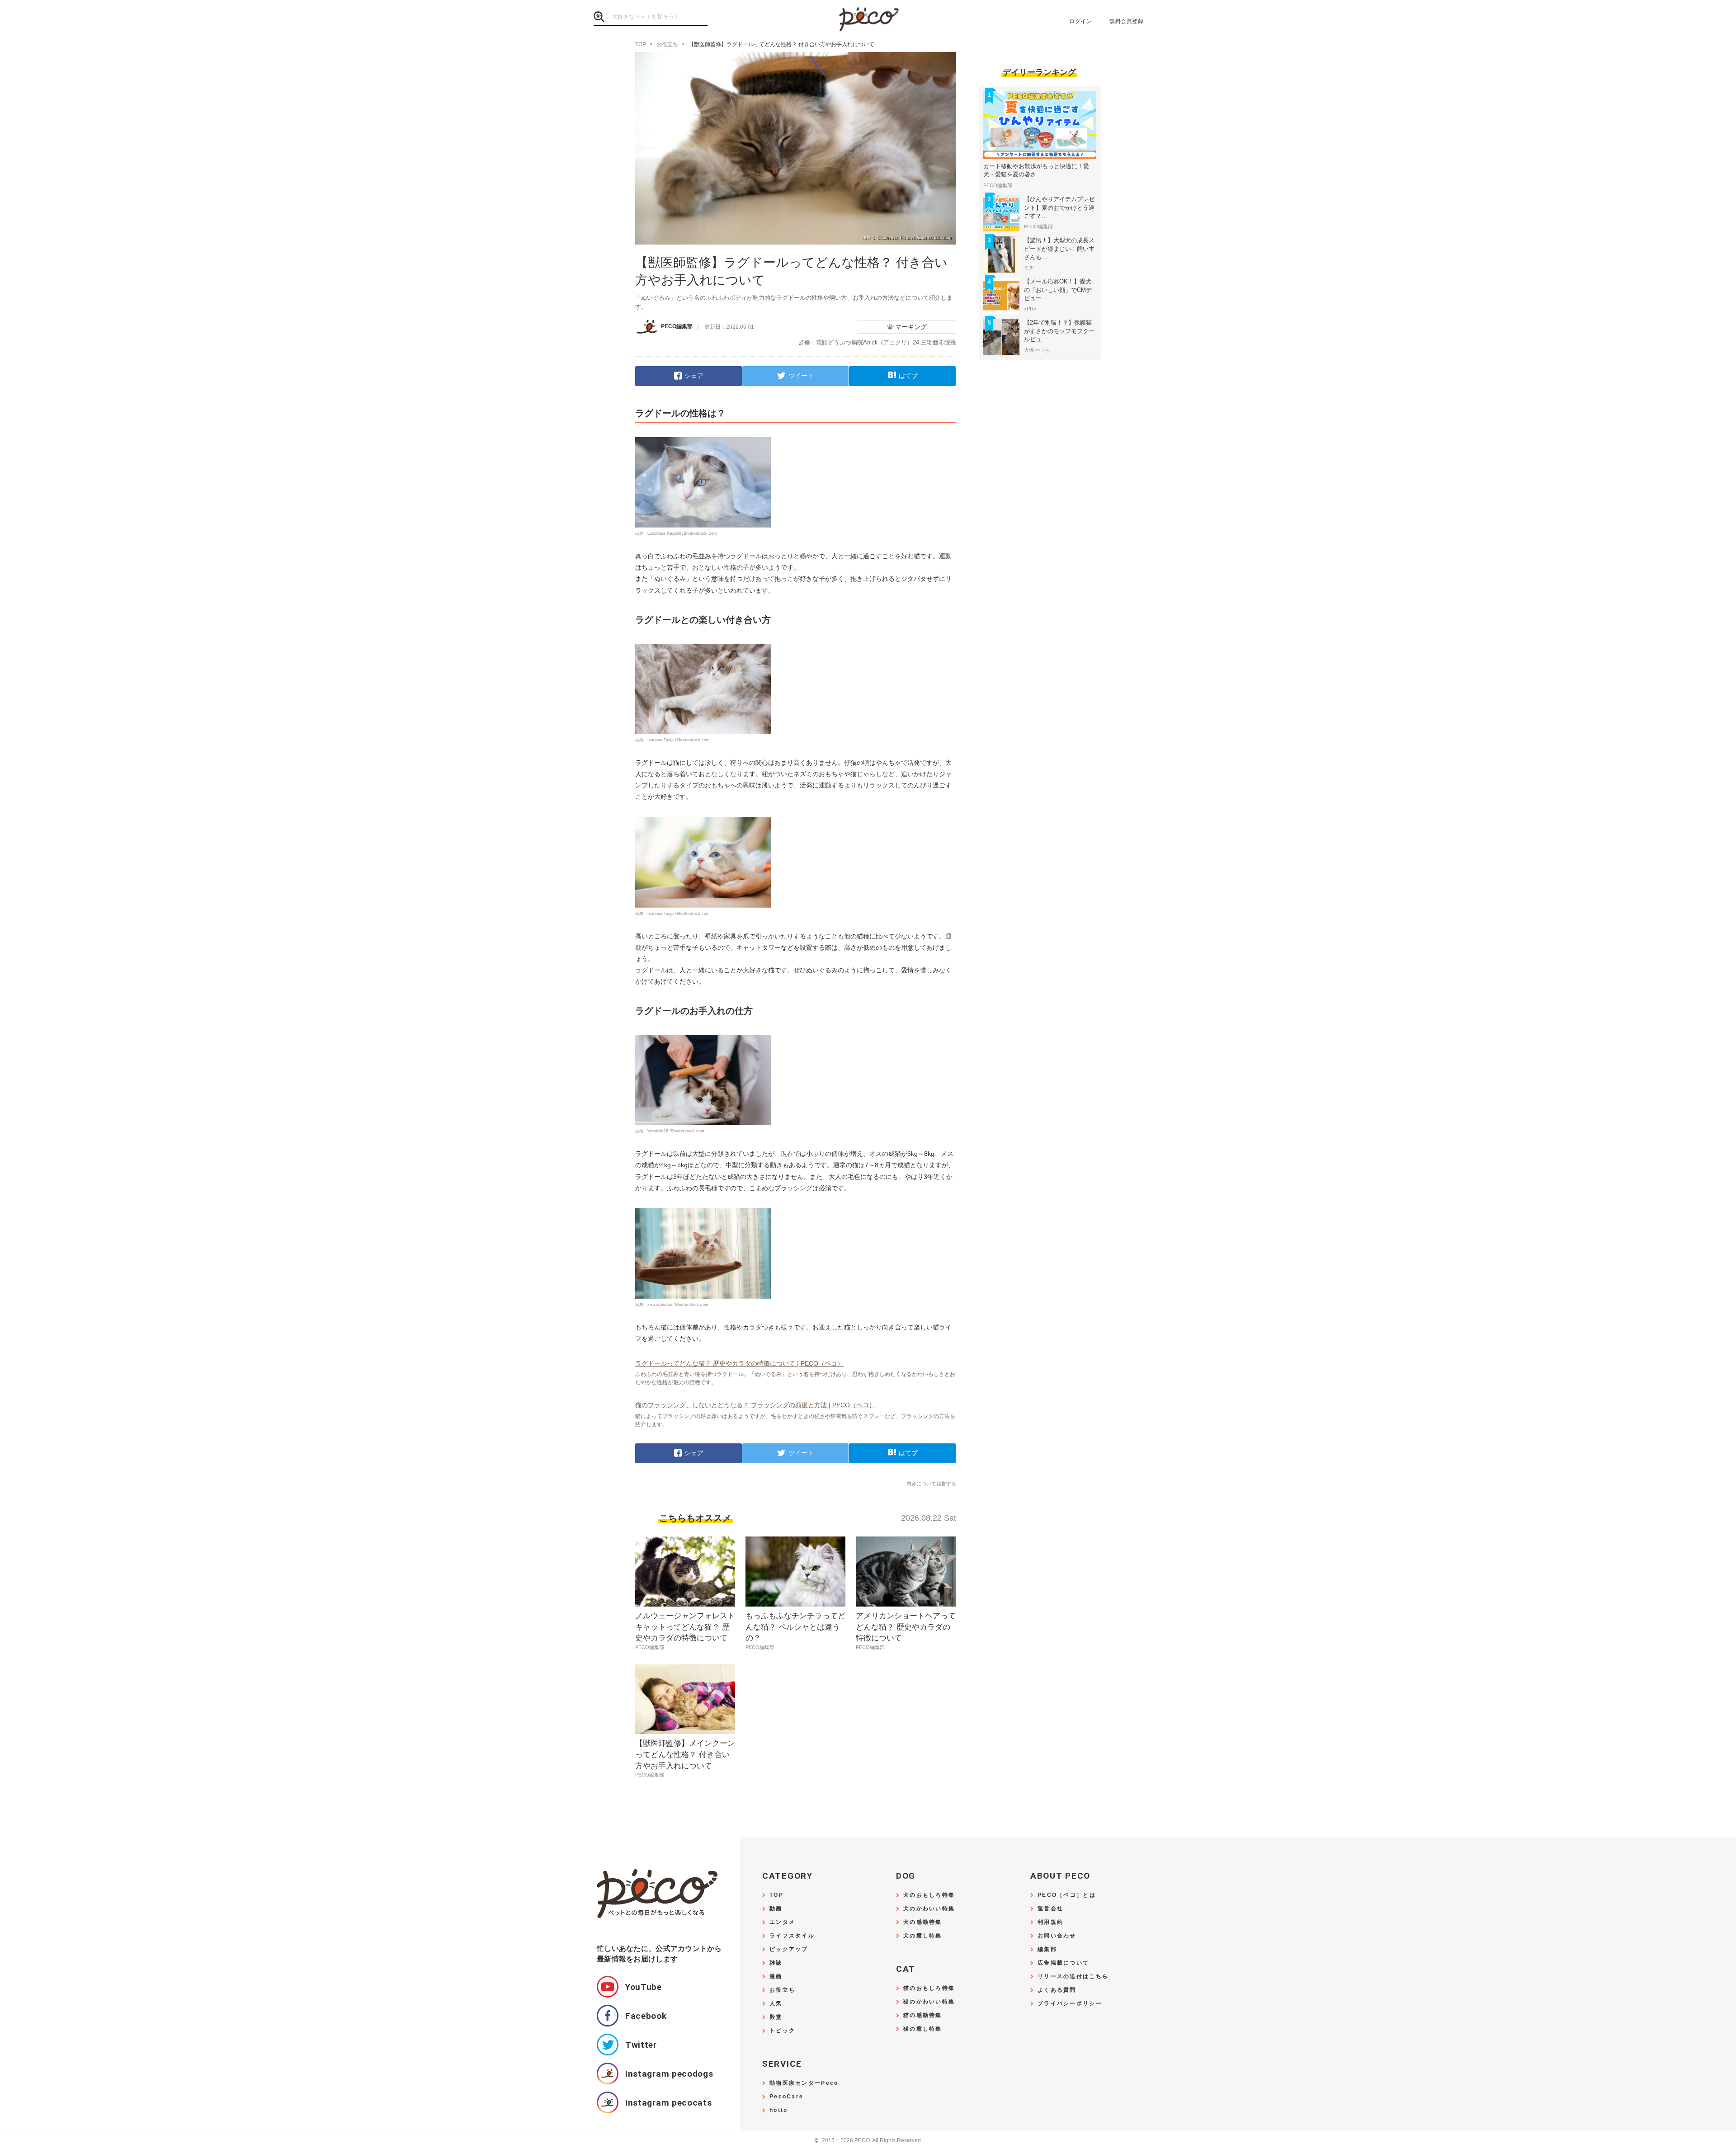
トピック (782, 2031)
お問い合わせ (1057, 1936)
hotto (778, 2110)
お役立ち (782, 1990)
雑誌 (776, 1963)
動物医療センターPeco (804, 2083)
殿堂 (776, 2017)
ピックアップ (789, 1949)
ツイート (801, 376)
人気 (776, 2004)
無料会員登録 (1126, 21)
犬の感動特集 (923, 1922)
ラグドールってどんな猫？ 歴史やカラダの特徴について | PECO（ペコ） (739, 1363)
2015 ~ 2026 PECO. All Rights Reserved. (868, 2141)
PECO (868, 18)
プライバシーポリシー (1070, 2004)
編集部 (1047, 1949)
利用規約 (1050, 1922)
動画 (776, 1909)
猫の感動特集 (923, 2015)
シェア (694, 376)
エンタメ (782, 1922)
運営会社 (1050, 1909)
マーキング (911, 327)
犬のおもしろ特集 (929, 1895)
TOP (776, 1895)
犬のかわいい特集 (929, 1909)
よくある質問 (1057, 1990)
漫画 (776, 1977)
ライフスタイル (792, 1936)
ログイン (1080, 21)
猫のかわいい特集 (929, 2002)
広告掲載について (1063, 1963)
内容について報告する (931, 1484)
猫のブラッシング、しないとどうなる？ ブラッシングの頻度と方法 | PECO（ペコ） (755, 1405)
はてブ (908, 376)
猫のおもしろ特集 (929, 1988)
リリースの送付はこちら (1073, 1977)
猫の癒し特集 (923, 2029)
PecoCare (786, 2097)
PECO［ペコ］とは (1067, 1895)
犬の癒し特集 (923, 1936)
